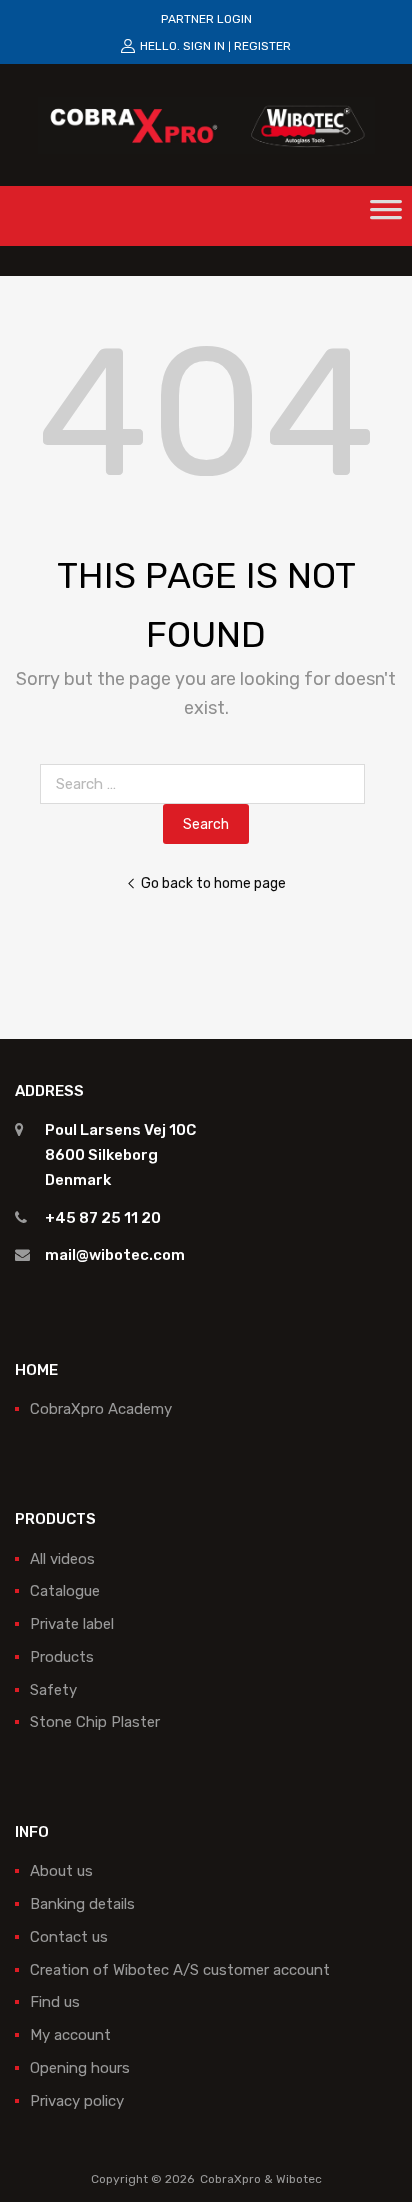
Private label (72, 1624)
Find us (55, 2002)
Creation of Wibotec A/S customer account (180, 1970)
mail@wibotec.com (115, 1255)
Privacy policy (77, 2101)
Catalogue (65, 1591)
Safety (53, 1690)
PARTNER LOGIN (206, 19)
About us (61, 1871)
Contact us (69, 1937)
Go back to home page (213, 883)
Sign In (204, 46)
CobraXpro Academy (101, 1409)
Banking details (82, 1904)
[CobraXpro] (206, 124)
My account (70, 2035)
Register (262, 46)
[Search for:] (206, 784)
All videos (62, 1559)
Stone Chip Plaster (95, 1722)
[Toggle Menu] (386, 216)
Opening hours (80, 2068)
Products (62, 1657)
